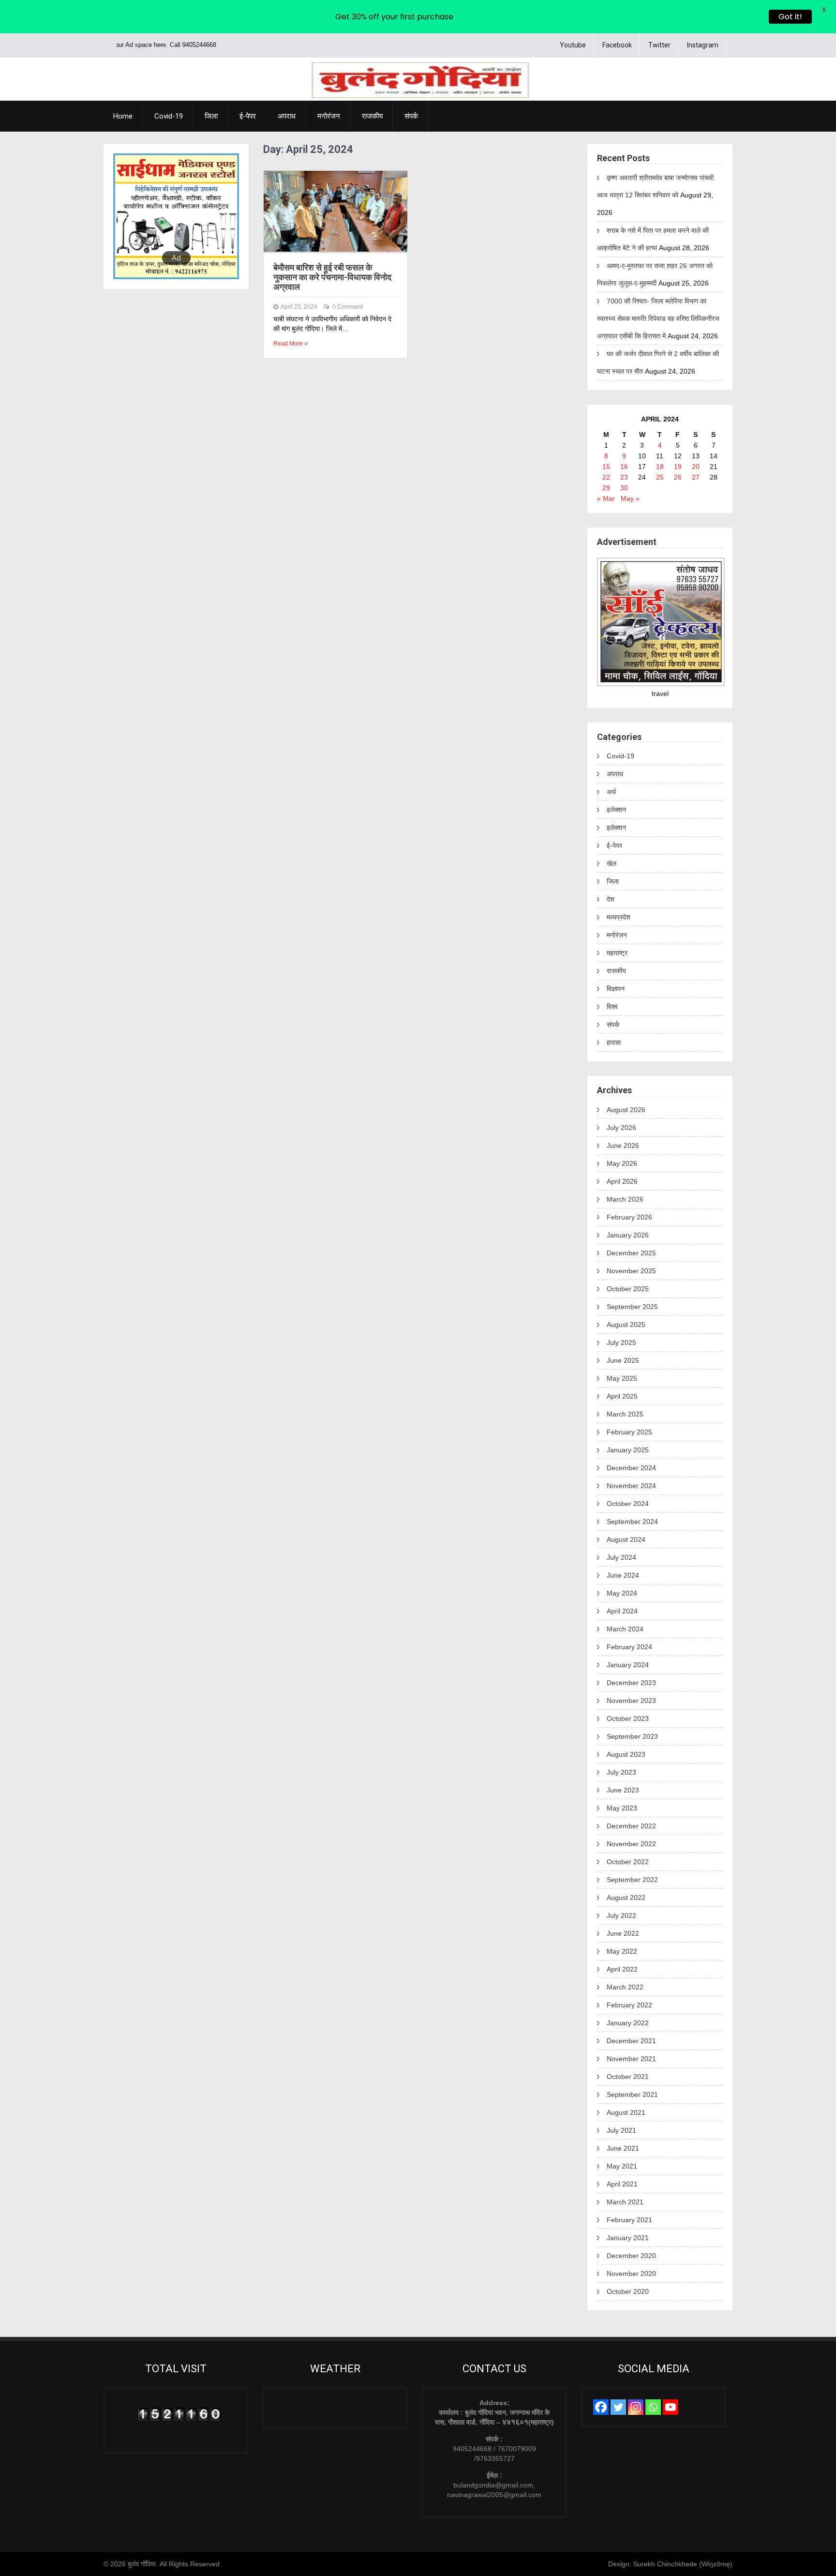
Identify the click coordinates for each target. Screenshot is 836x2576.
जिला (211, 116)
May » (630, 498)
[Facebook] (601, 2407)
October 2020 (628, 2291)
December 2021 (631, 2041)
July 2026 (621, 1128)
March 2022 (625, 1987)
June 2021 (623, 2148)
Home (123, 116)
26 (678, 477)
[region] (176, 216)
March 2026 (625, 1199)
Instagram (703, 45)
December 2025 (631, 1253)
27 (696, 477)
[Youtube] (671, 2407)
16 (624, 467)
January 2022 (628, 2023)
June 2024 (623, 1575)
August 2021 (626, 2112)
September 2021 (632, 2094)
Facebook (617, 45)
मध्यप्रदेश (619, 917)
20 (696, 467)
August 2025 (626, 1325)
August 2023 (626, 1754)
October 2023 (628, 1718)
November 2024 (631, 1486)
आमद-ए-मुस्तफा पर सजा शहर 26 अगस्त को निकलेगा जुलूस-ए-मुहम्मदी (655, 274)
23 (624, 477)
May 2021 (622, 2166)
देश (611, 899)
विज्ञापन (616, 989)
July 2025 (621, 1342)
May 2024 (622, 1593)
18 (660, 467)
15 (606, 467)
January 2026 (628, 1235)
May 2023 (622, 1808)
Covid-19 (169, 116)
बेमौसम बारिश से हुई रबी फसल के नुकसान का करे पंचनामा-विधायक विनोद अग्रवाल (332, 277)
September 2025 (632, 1307)
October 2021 (628, 2077)
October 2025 (628, 1289)
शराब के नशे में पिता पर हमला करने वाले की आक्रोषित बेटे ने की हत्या (653, 239)
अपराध (287, 116)
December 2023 (631, 1683)
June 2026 (623, 1145)
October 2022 (628, 1862)
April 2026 (622, 1181)
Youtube (573, 45)
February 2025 (629, 1432)
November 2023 (631, 1701)
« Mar (606, 498)
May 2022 (622, 1951)
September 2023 (632, 1736)
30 (624, 488)
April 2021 (622, 2184)
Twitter (659, 45)
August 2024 (626, 1539)
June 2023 (623, 1790)
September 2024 (632, 1521)
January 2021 (628, 2238)
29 (606, 488)
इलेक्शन (616, 810)
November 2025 (631, 1271)
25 (660, 477)
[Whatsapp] (653, 2407)
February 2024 (629, 1647)
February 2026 (629, 1217)
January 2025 (628, 1450)
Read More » (291, 344)
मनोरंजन (329, 116)
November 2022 (631, 1844)
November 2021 (631, 2059)
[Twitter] (618, 2407)
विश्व (612, 1007)
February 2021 (629, 2220)
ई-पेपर (248, 116)
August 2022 (626, 1898)
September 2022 (632, 1880)
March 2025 (625, 1414)
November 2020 (631, 2274)
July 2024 (621, 1557)
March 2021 (625, 2202)
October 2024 (628, 1504)
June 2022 (623, 1933)
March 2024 (625, 1629)
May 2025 (622, 1378)
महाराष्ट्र (617, 953)
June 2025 (623, 1360)
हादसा (614, 1042)
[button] (128, 216)
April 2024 (622, 1611)
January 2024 (628, 1665)
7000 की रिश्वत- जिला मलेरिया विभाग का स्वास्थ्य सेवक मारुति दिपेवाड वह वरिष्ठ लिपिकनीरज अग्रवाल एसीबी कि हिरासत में (658, 318)
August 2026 (626, 1110)
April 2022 (622, 1969)
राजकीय (372, 116)
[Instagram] (636, 2407)
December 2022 (631, 1826)
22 (606, 477)
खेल (612, 863)
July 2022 (621, 1915)
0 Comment (348, 307)
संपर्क (411, 116)
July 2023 (621, 1772)
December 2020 (631, 2256)
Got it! (790, 17)
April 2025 (622, 1396)
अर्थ (611, 792)
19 (678, 467)
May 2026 (622, 1163)
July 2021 (621, 2130)
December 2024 (631, 1468)
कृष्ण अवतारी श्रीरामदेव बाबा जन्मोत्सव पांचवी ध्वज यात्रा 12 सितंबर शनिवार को (655, 186)
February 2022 (629, 2005)
